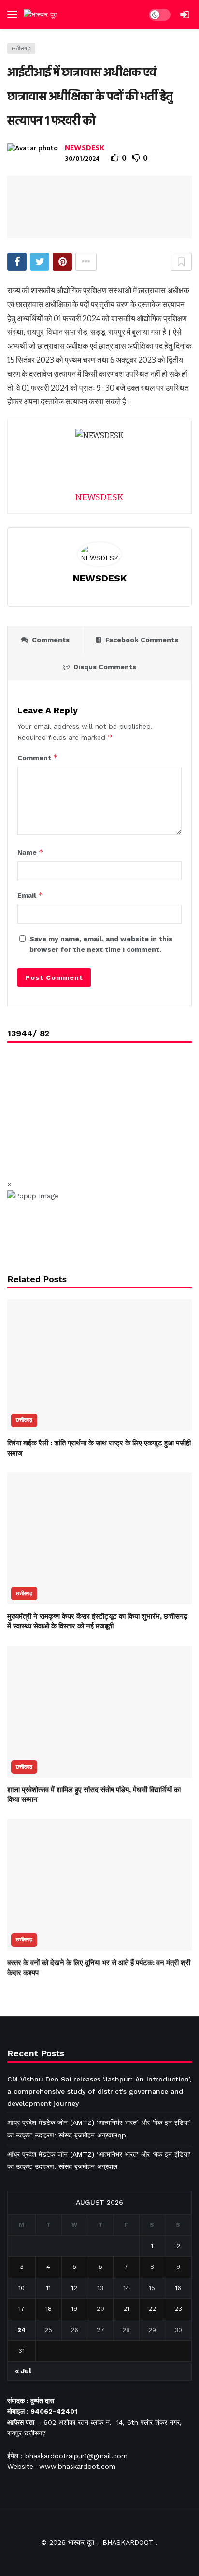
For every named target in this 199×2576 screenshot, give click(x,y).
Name (30, 852)
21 (126, 2309)
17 (21, 2309)
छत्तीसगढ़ (21, 49)
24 (21, 2330)
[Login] (185, 14)
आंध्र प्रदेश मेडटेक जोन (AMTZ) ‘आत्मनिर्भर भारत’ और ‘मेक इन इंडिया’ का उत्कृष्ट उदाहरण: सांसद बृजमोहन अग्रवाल (99, 2160)
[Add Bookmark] (181, 262)
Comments (51, 640)
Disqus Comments (105, 667)
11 (48, 2288)
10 (21, 2288)
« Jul (23, 2371)
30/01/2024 (82, 159)
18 (49, 2309)
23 (178, 2309)
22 (152, 2309)
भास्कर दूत (81, 2542)
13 (100, 2288)
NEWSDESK (85, 148)
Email (30, 895)
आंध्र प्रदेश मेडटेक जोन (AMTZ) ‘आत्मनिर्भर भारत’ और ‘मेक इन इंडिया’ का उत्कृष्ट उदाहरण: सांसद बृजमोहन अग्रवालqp (99, 2129)
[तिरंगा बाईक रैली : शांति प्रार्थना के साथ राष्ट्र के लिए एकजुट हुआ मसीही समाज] (99, 1365)
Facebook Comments (142, 640)
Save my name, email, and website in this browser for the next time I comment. (101, 944)
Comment (38, 757)
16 (178, 2288)
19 (74, 2309)
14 (126, 2288)
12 (74, 2288)
